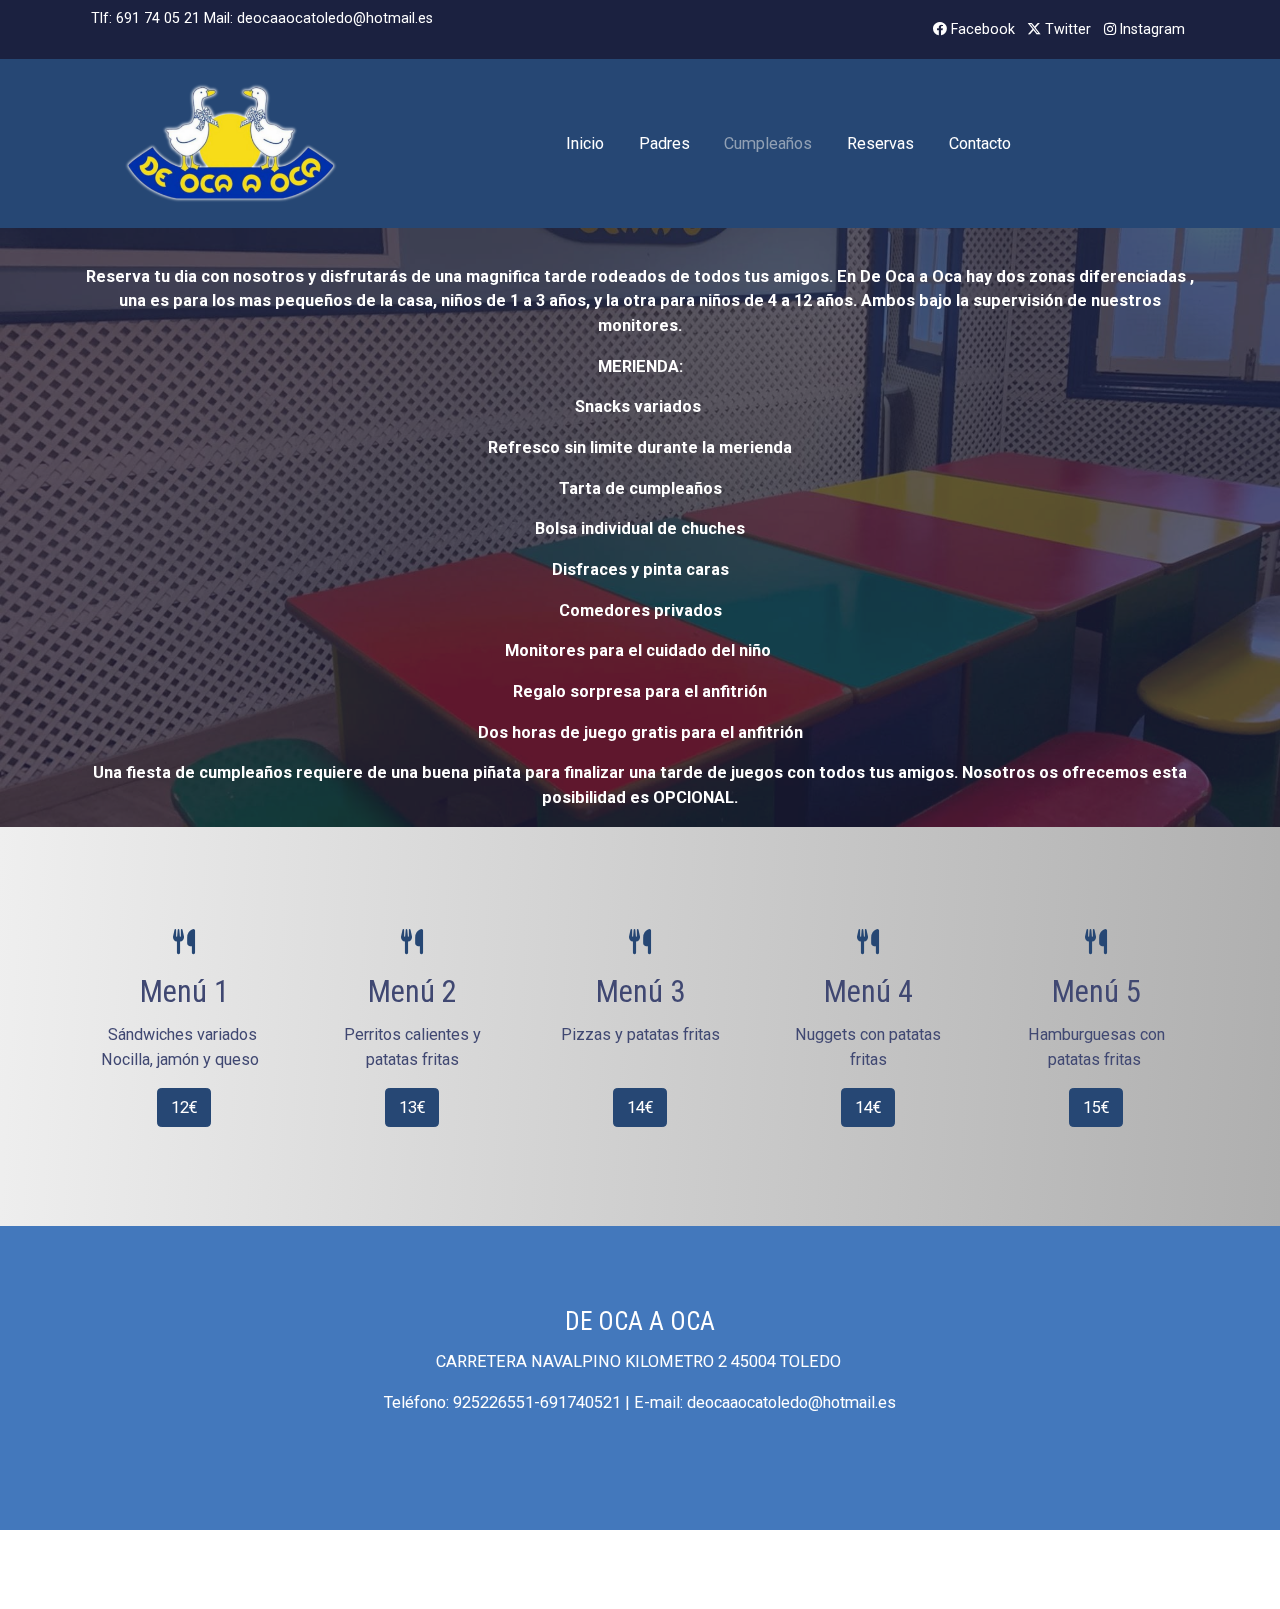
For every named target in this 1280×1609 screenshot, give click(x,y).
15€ (1096, 1107)
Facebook (981, 29)
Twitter (1066, 29)
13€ (412, 1107)
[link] (231, 143)
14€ (640, 1107)
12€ (184, 1107)
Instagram (1150, 29)
